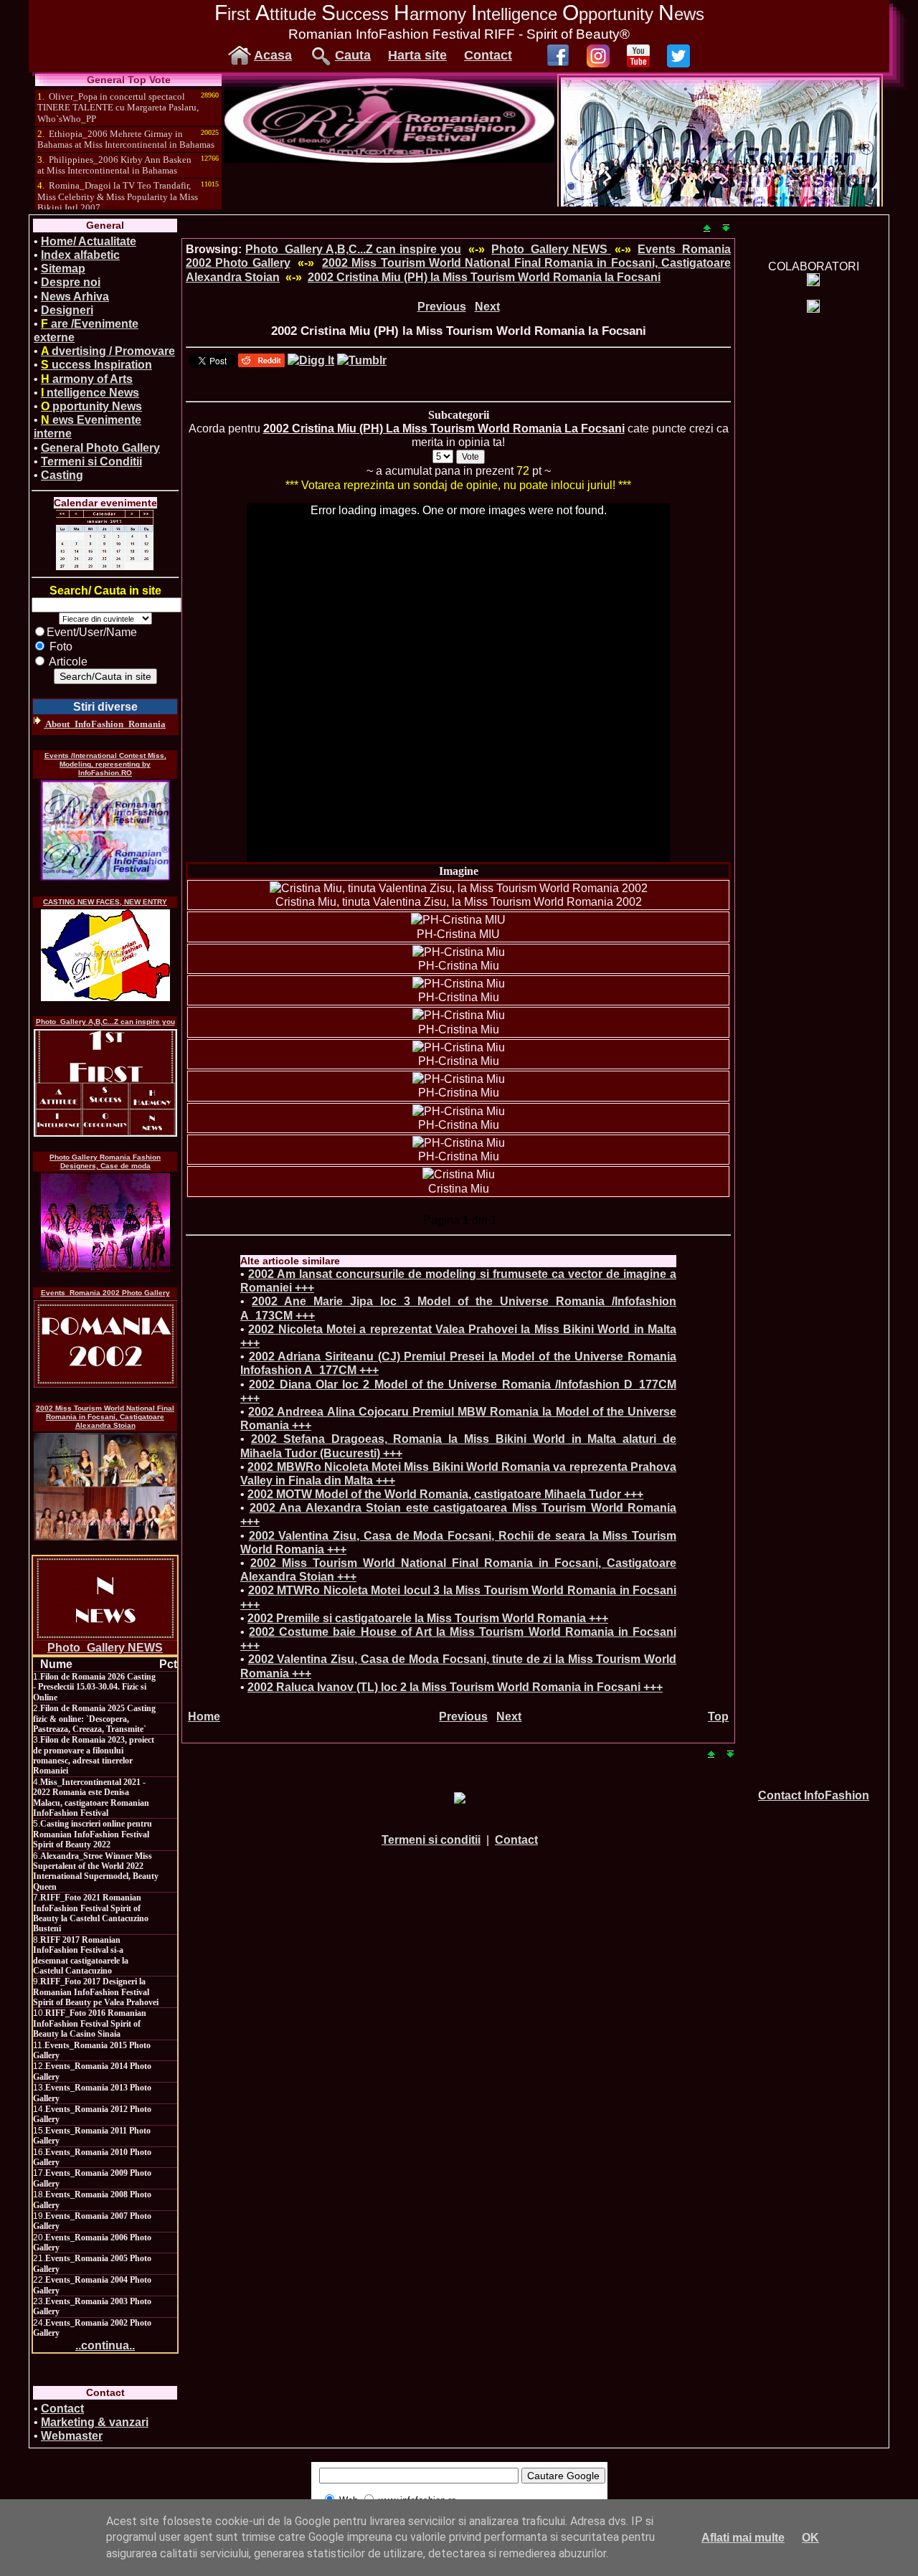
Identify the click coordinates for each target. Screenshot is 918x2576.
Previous (442, 307)
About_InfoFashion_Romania (105, 724)
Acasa (273, 55)
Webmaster (72, 2436)
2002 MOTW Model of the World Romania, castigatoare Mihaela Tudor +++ (445, 1494)
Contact (488, 55)
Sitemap (63, 269)
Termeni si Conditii (91, 461)
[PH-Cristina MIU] (458, 920)
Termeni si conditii (431, 1840)
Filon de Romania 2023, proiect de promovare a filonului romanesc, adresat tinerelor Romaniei (94, 1755)
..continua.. (105, 2345)
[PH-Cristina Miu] (459, 952)
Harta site (417, 55)
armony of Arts (87, 379)
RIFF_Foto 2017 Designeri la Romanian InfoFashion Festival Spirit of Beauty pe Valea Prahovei (96, 1992)
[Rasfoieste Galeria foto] (389, 159)
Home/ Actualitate (89, 241)
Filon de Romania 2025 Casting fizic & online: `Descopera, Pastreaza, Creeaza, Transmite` (94, 1719)
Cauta (353, 55)
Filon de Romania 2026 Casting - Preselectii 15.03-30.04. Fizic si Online (94, 1687)
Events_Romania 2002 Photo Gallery (105, 1293)
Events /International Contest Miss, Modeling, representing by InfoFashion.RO (105, 764)
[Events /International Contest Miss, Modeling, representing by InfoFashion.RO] (105, 830)
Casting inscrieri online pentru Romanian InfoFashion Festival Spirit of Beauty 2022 (93, 1834)
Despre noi (71, 282)
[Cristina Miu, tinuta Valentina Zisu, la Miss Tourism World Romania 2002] (459, 888)
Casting (62, 475)
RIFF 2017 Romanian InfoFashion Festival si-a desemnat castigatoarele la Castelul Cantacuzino (81, 1955)
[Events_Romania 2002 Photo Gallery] (105, 1344)
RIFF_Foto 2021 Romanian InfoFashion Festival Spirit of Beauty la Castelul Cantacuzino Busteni (91, 1913)
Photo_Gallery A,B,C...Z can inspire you (105, 1022)
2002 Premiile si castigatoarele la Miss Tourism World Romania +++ (428, 1618)
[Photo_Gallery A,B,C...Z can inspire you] (105, 1083)
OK (810, 2538)
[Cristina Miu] (459, 1174)
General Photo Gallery (100, 448)
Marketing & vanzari (95, 2422)
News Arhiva (75, 297)
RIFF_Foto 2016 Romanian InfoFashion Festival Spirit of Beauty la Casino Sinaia (90, 2023)
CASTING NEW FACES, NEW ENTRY (105, 902)
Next (487, 307)
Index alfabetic (80, 255)
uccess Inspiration (96, 365)
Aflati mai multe (743, 2538)
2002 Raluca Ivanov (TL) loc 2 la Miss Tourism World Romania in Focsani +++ (455, 1687)
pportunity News (91, 406)
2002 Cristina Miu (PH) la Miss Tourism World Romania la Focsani (484, 277)
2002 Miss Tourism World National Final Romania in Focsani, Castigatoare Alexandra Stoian (105, 1417)
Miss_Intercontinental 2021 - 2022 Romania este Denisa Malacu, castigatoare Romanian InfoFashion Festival (91, 1798)
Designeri (67, 310)
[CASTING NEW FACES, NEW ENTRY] (105, 955)
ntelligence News (90, 393)
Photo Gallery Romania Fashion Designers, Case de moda (105, 1161)
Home (204, 1716)
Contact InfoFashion (814, 1795)
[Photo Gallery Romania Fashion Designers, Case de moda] (105, 1223)
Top (718, 1716)
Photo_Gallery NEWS (105, 1648)
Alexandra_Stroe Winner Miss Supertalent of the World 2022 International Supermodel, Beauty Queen (96, 1871)
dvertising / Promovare (108, 351)
